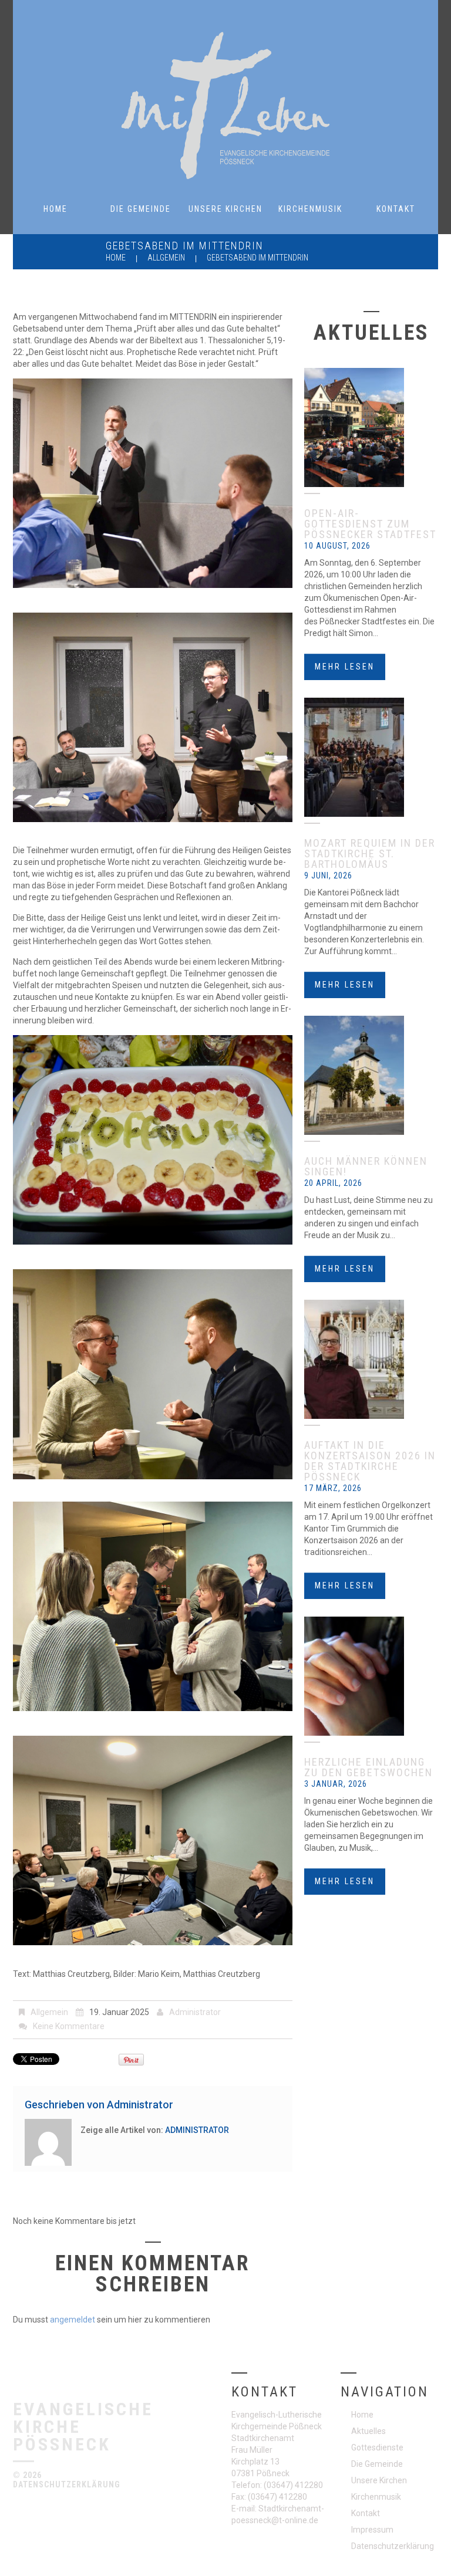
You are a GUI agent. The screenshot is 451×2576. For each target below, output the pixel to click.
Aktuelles (368, 2431)
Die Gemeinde (141, 209)
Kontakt (396, 209)
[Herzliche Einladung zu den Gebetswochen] (371, 1676)
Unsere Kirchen (225, 209)
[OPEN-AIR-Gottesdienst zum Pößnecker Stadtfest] (371, 427)
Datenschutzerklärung (67, 2484)
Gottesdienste (377, 2447)
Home (55, 209)
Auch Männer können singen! (366, 1166)
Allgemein (166, 258)
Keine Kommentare (69, 2026)
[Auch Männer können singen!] (371, 1075)
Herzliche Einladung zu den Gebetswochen (368, 1767)
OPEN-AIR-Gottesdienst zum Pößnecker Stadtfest (370, 524)
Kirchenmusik (310, 209)
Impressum (372, 2530)
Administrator (195, 2012)
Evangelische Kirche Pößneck (83, 2426)
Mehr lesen (345, 667)
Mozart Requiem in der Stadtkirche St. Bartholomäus (370, 853)
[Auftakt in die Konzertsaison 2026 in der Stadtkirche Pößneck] (371, 1359)
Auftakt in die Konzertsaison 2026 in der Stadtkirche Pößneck (370, 1461)
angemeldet (73, 2320)
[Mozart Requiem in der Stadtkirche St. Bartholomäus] (371, 757)
